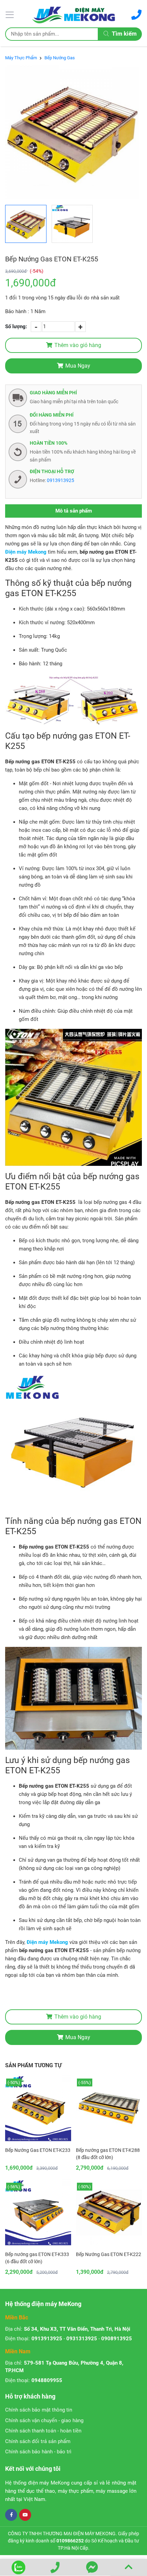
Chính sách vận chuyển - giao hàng (44, 2420)
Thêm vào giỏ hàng (78, 345)
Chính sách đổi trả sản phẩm (38, 2441)
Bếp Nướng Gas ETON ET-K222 (109, 2254)
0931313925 (82, 2339)
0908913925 (117, 2339)
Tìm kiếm (124, 34)
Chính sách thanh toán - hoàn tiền (43, 2431)
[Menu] (11, 14)
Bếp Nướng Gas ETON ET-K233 (38, 2150)
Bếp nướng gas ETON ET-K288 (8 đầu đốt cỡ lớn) (108, 2154)
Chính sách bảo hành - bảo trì (38, 2452)
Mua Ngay (78, 366)
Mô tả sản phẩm (74, 511)
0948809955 (47, 2380)
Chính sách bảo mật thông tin (39, 2410)
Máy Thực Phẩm (21, 58)
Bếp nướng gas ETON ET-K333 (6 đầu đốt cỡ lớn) (37, 2258)
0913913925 (61, 480)
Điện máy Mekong (26, 552)
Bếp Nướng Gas (60, 58)
